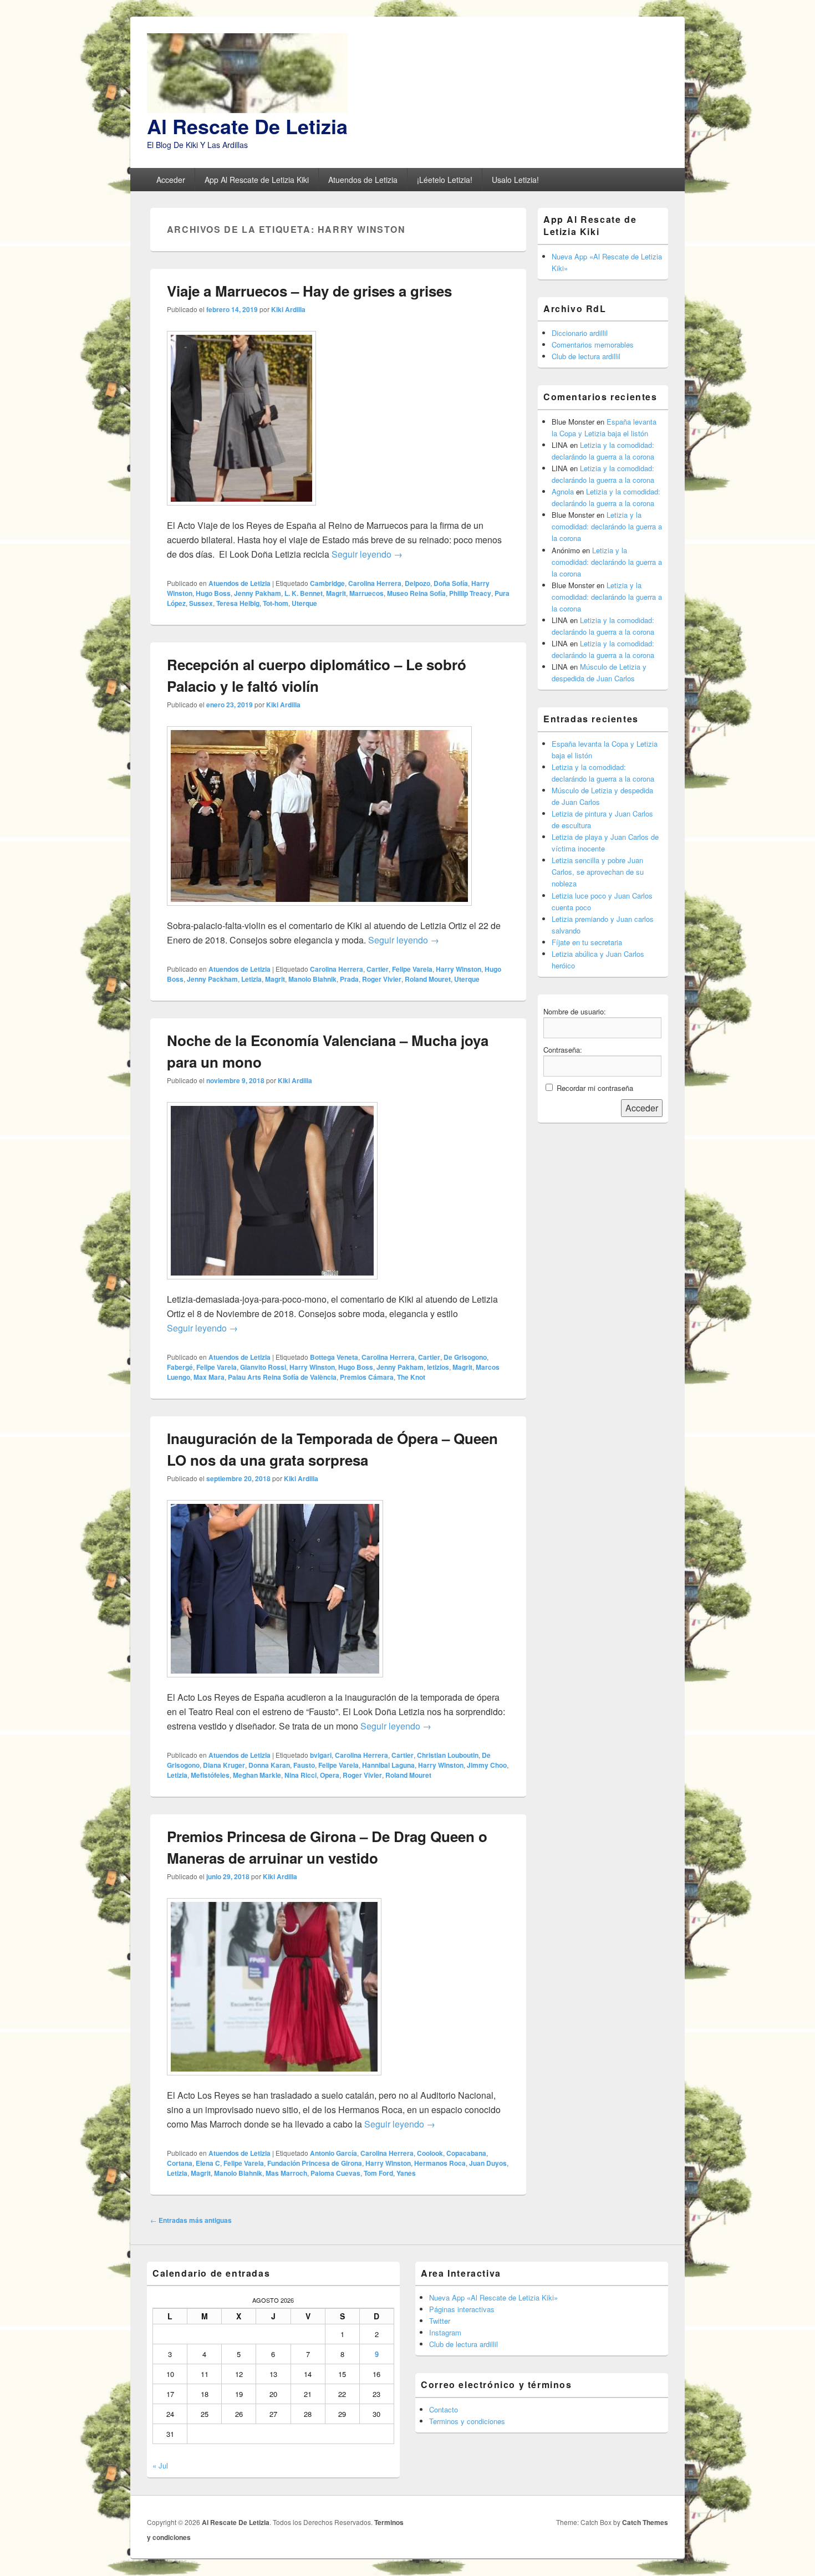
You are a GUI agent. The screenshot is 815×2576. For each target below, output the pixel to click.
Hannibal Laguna (388, 1765)
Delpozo (417, 583)
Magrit (336, 593)
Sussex (201, 603)
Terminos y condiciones (467, 2421)
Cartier (378, 969)
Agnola (563, 491)
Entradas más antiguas (191, 2220)
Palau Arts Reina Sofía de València (282, 1377)
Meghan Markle (257, 1775)
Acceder (171, 180)
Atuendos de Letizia (363, 180)
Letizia (251, 979)
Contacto (444, 2409)
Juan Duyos (488, 2163)
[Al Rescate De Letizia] (247, 109)
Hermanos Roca (440, 2163)
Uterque (304, 603)
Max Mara (209, 1377)
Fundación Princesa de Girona (315, 2163)
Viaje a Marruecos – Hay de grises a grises (309, 291)
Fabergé (180, 1367)
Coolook (430, 2153)
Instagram (445, 2332)
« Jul (160, 2465)
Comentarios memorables (593, 345)
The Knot (411, 1377)
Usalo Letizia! (515, 180)
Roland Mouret (428, 979)
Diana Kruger (224, 1765)
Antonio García (333, 2153)
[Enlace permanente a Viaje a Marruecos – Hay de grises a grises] (241, 511)
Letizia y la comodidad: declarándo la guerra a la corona (607, 526)
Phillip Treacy (470, 593)
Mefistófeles (210, 1775)
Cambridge (327, 583)
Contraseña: (563, 1050)
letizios (438, 1367)
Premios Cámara (367, 1377)
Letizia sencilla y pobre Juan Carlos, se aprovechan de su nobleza (598, 872)
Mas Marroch (286, 2173)
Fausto (304, 1765)
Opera (330, 1775)
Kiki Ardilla (288, 309)
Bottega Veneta (334, 1357)
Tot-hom (276, 603)
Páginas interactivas (462, 2309)
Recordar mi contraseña (595, 1088)
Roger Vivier (382, 979)
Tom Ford (378, 2173)
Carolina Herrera (375, 583)
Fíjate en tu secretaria (587, 942)
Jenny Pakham (258, 593)
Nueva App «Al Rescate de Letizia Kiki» (493, 2297)
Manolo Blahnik (312, 979)
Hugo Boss (213, 593)
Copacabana (466, 2153)
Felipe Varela (412, 969)
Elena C (208, 2163)
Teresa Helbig (238, 603)
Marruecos (366, 593)
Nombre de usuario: (575, 1011)
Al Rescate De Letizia (247, 126)
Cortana (180, 2163)
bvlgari (321, 1755)
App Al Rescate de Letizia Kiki (257, 180)
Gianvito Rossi (263, 1367)
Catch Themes (645, 2522)
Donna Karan (269, 1765)
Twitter (440, 2321)
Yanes (406, 2173)
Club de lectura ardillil (586, 356)
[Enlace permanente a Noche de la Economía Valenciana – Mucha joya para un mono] (272, 1285)
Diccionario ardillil (580, 333)
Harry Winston (459, 969)
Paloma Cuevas (335, 2173)
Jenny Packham (212, 979)
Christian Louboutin (448, 1755)
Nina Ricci (300, 1775)
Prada (349, 979)
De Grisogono (465, 1357)
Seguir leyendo (367, 554)
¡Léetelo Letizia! (445, 180)
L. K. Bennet (304, 593)
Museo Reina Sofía (416, 593)
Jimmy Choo (487, 1765)
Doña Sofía (451, 583)
